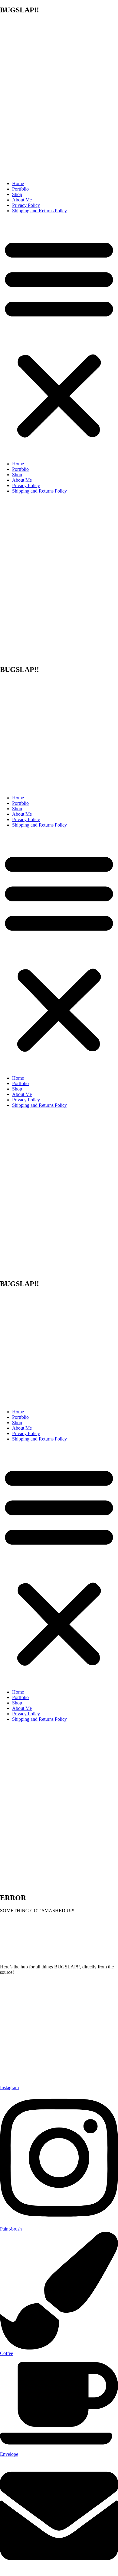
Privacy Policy (26, 205)
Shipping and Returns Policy (39, 211)
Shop (17, 194)
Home (18, 183)
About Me (22, 200)
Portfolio (20, 189)
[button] (59, 337)
